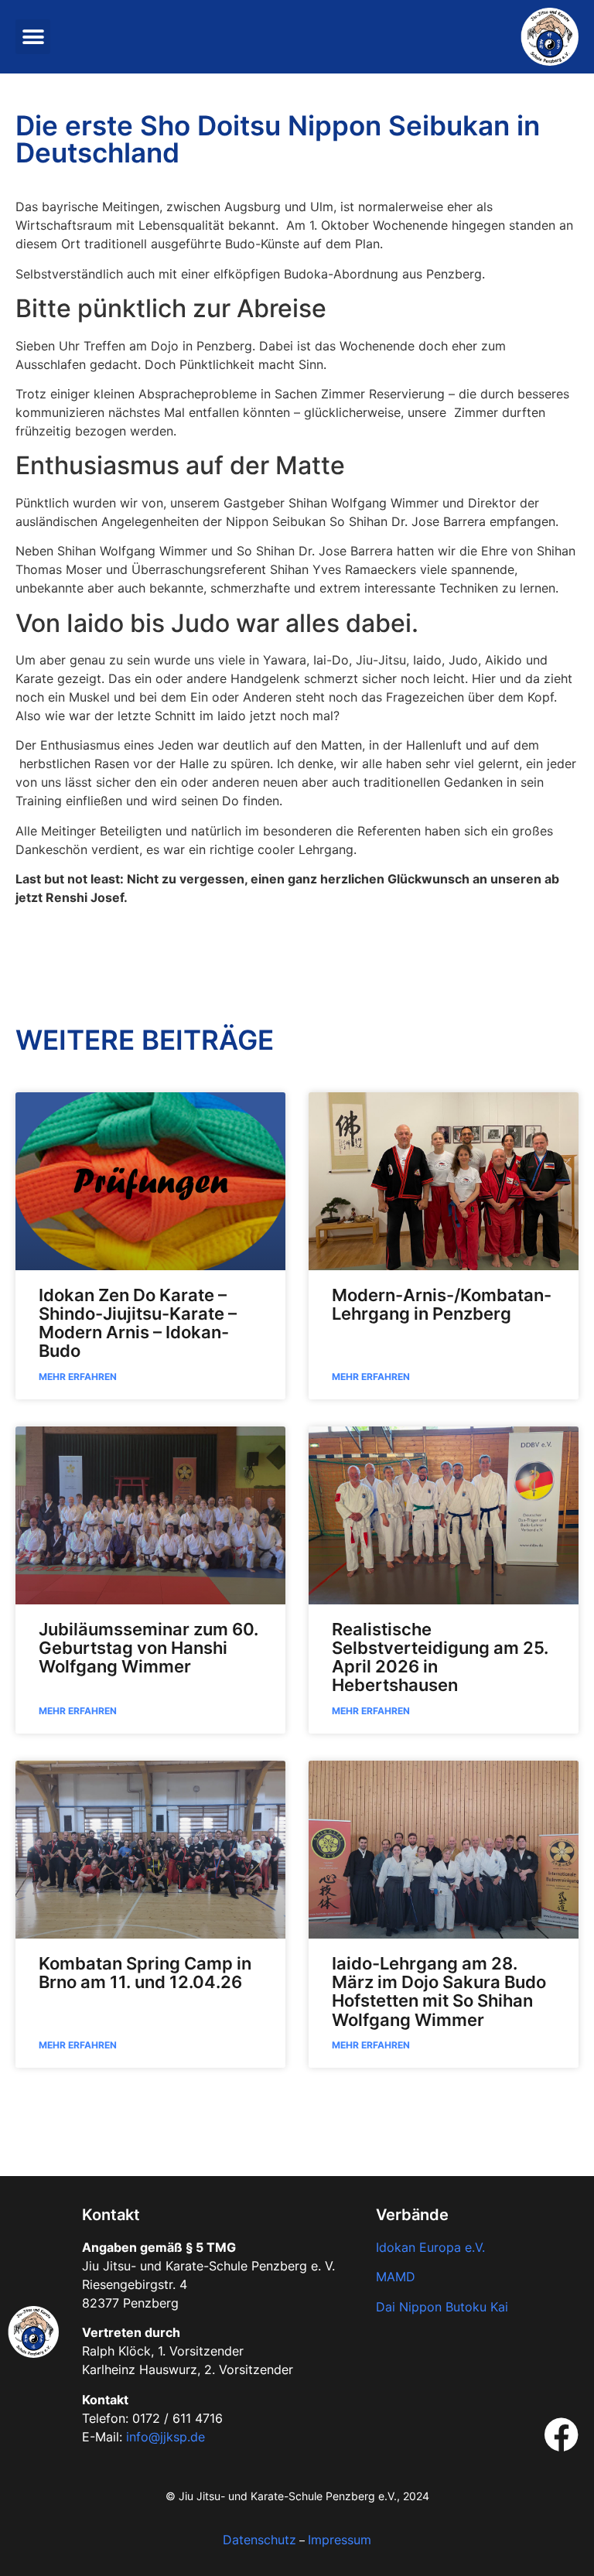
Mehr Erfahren (78, 1377)
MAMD (396, 2277)
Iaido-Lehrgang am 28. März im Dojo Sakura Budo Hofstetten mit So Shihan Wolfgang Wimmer (439, 1992)
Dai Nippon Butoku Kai (442, 2307)
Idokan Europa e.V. (430, 2247)
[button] (33, 37)
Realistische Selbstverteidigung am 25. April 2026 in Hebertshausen (440, 1657)
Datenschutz (259, 2540)
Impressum (340, 2540)
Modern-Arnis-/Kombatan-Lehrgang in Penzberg (442, 1304)
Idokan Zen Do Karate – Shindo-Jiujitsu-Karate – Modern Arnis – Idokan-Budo (138, 1323)
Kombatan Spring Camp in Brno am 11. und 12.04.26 (145, 1973)
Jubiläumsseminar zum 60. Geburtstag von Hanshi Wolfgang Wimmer (148, 1648)
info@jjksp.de (166, 2437)
